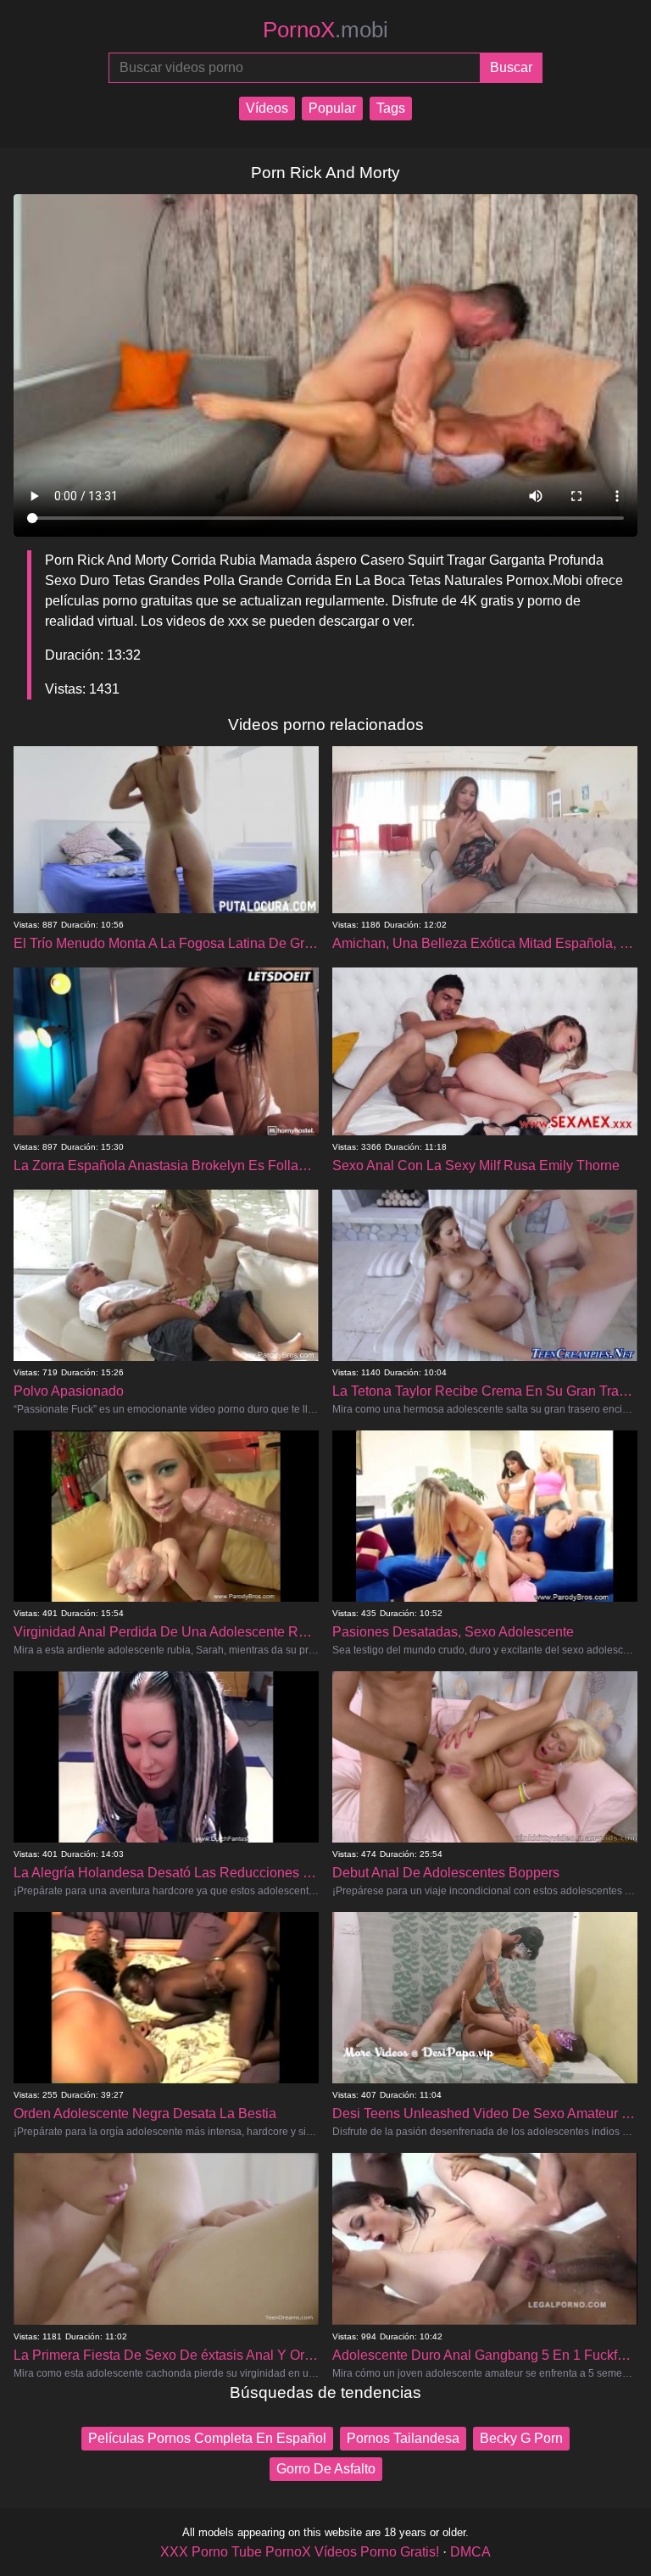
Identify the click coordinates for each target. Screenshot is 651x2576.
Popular (332, 108)
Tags (391, 108)
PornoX (325, 30)
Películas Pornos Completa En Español (207, 2438)
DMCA (470, 2552)
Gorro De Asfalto (326, 2469)
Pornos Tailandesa (403, 2438)
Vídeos (267, 108)
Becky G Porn (521, 2438)
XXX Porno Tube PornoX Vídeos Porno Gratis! (300, 2552)
